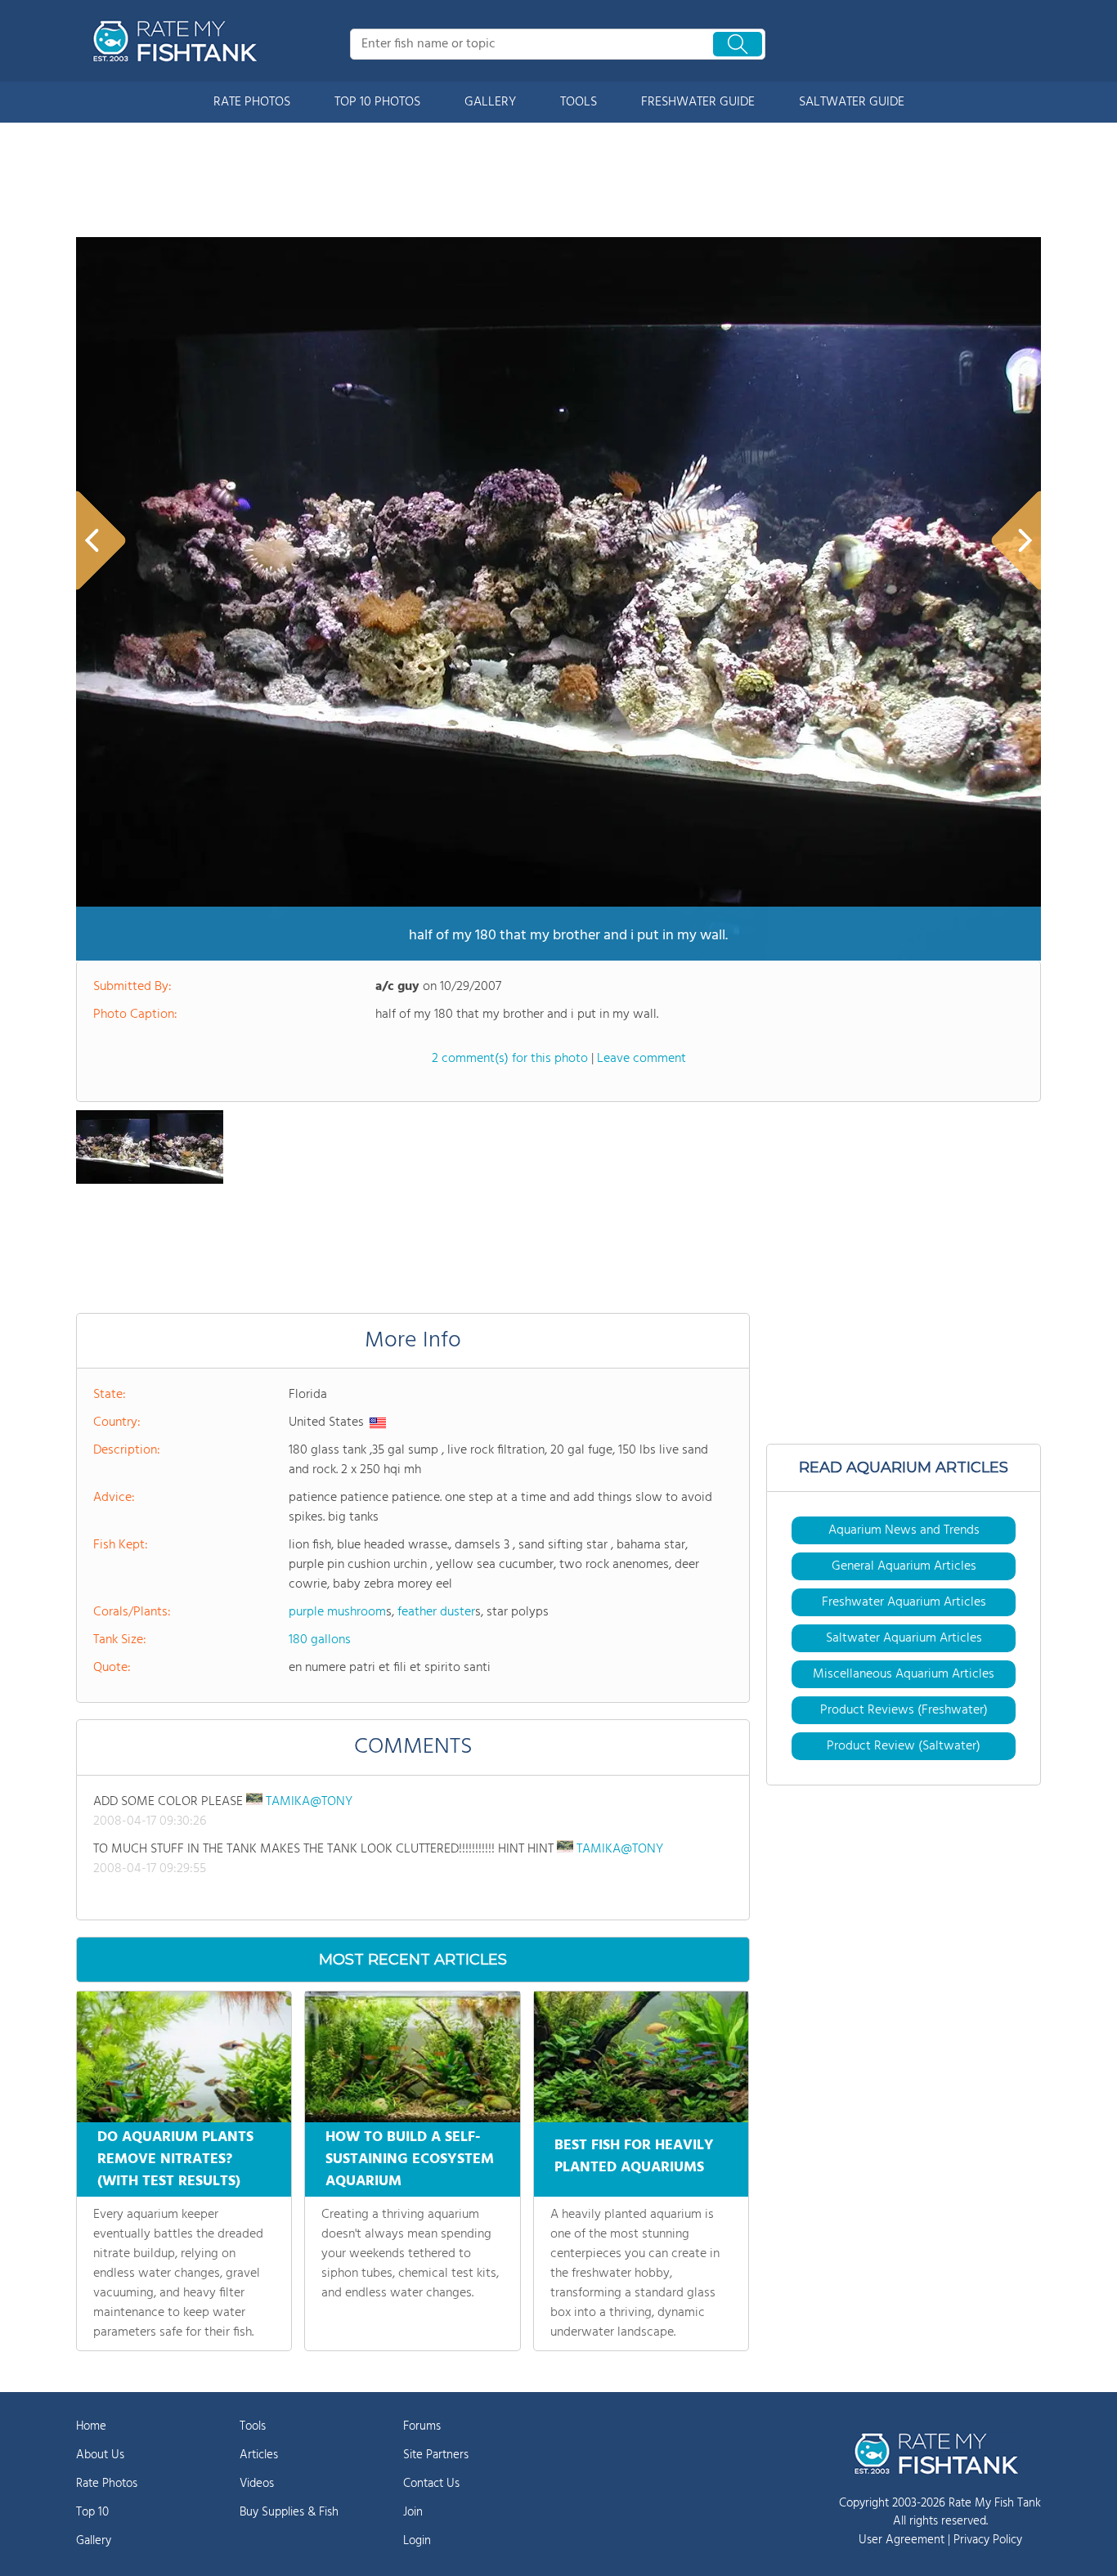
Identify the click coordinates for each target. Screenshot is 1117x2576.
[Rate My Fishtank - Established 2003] (178, 41)
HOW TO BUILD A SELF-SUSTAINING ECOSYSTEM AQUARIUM (410, 2159)
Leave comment (641, 1059)
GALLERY (490, 102)
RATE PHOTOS (252, 102)
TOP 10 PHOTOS (377, 102)
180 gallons (320, 1640)
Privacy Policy (988, 2540)
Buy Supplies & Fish (289, 2512)
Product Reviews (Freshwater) (904, 1710)
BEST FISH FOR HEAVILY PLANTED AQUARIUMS (634, 2157)
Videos (257, 2484)
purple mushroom (337, 1612)
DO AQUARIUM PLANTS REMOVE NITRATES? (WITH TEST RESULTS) (175, 2159)
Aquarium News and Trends (904, 1530)
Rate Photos (107, 2484)
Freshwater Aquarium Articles (904, 1602)
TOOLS (579, 102)
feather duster (436, 1612)
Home (91, 2426)
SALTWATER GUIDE (852, 102)
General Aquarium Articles (904, 1566)
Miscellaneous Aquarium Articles (904, 1674)
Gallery (94, 2541)
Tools (253, 2426)
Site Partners (436, 2455)
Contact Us (431, 2484)
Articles (259, 2455)
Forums (422, 2426)
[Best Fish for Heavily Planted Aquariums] (641, 2057)
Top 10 (92, 2512)
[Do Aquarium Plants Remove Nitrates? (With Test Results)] (184, 2057)
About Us (100, 2455)
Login (417, 2541)
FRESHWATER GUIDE (698, 102)
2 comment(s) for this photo (510, 1059)
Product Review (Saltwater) (904, 1746)
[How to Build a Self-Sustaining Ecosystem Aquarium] (412, 2057)
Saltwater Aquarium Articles (904, 1638)
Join (413, 2512)
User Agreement (902, 2540)
